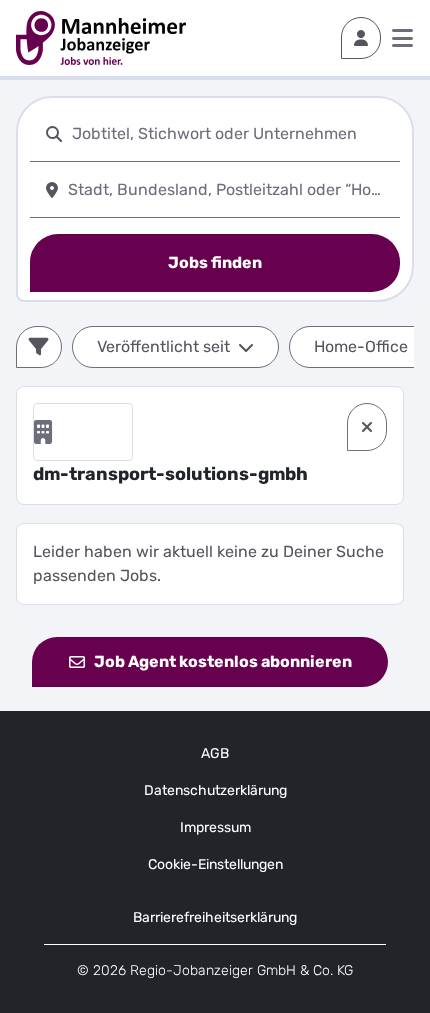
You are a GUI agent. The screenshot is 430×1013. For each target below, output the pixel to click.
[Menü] (402, 38)
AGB (215, 753)
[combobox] (232, 133)
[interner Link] (101, 38)
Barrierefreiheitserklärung (215, 917)
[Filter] (39, 347)
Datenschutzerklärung (215, 790)
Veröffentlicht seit (163, 346)
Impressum (215, 827)
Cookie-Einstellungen (215, 864)
